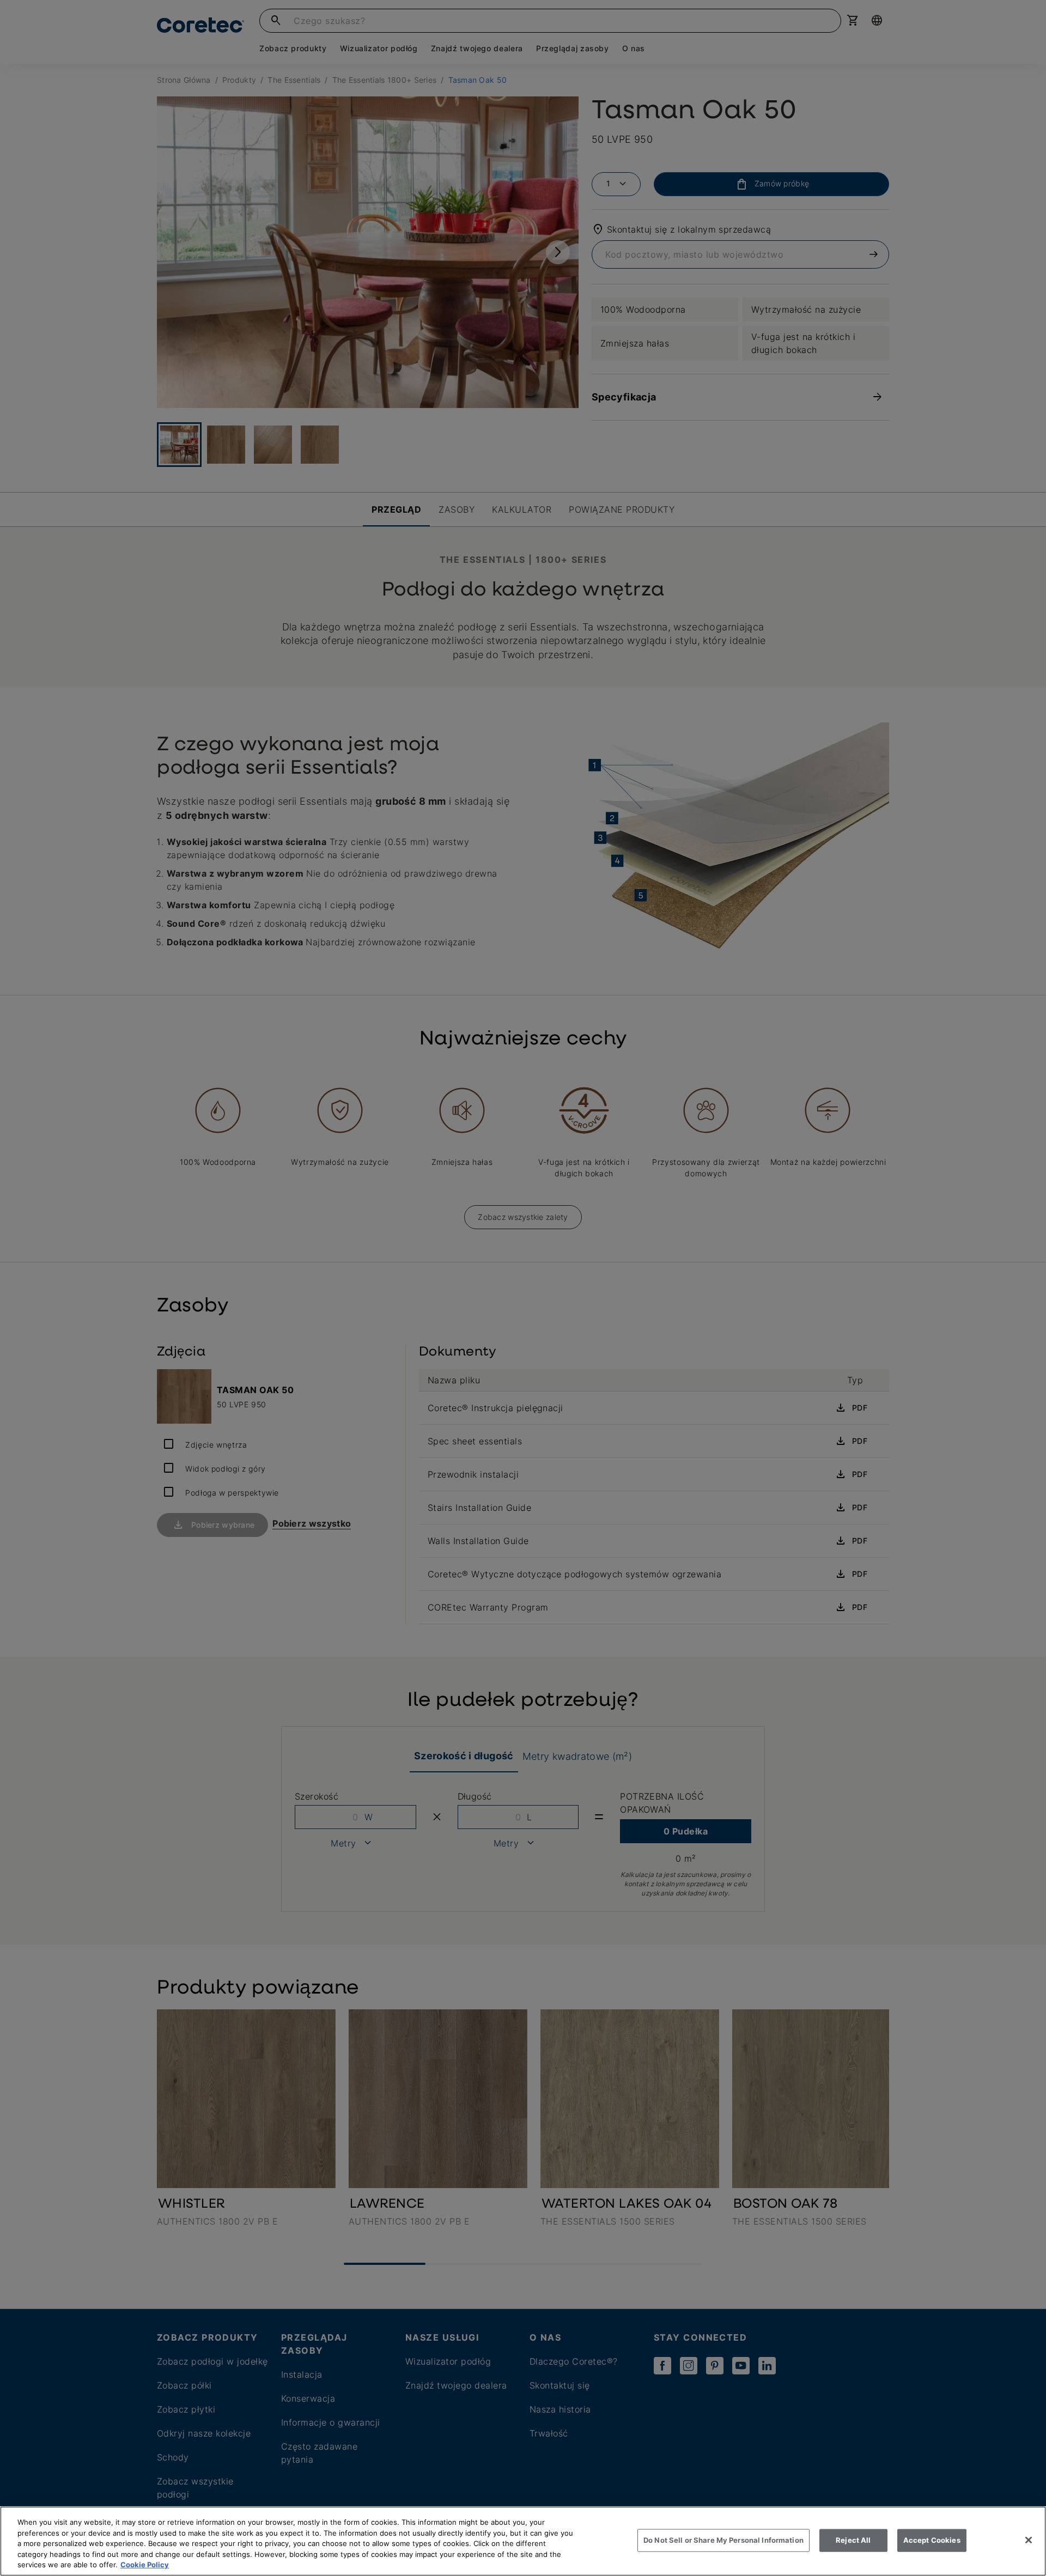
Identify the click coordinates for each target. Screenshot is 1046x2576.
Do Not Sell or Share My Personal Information (723, 2540)
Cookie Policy (145, 2565)
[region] (523, 2541)
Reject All (853, 2540)
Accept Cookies (932, 2540)
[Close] (1029, 2540)
